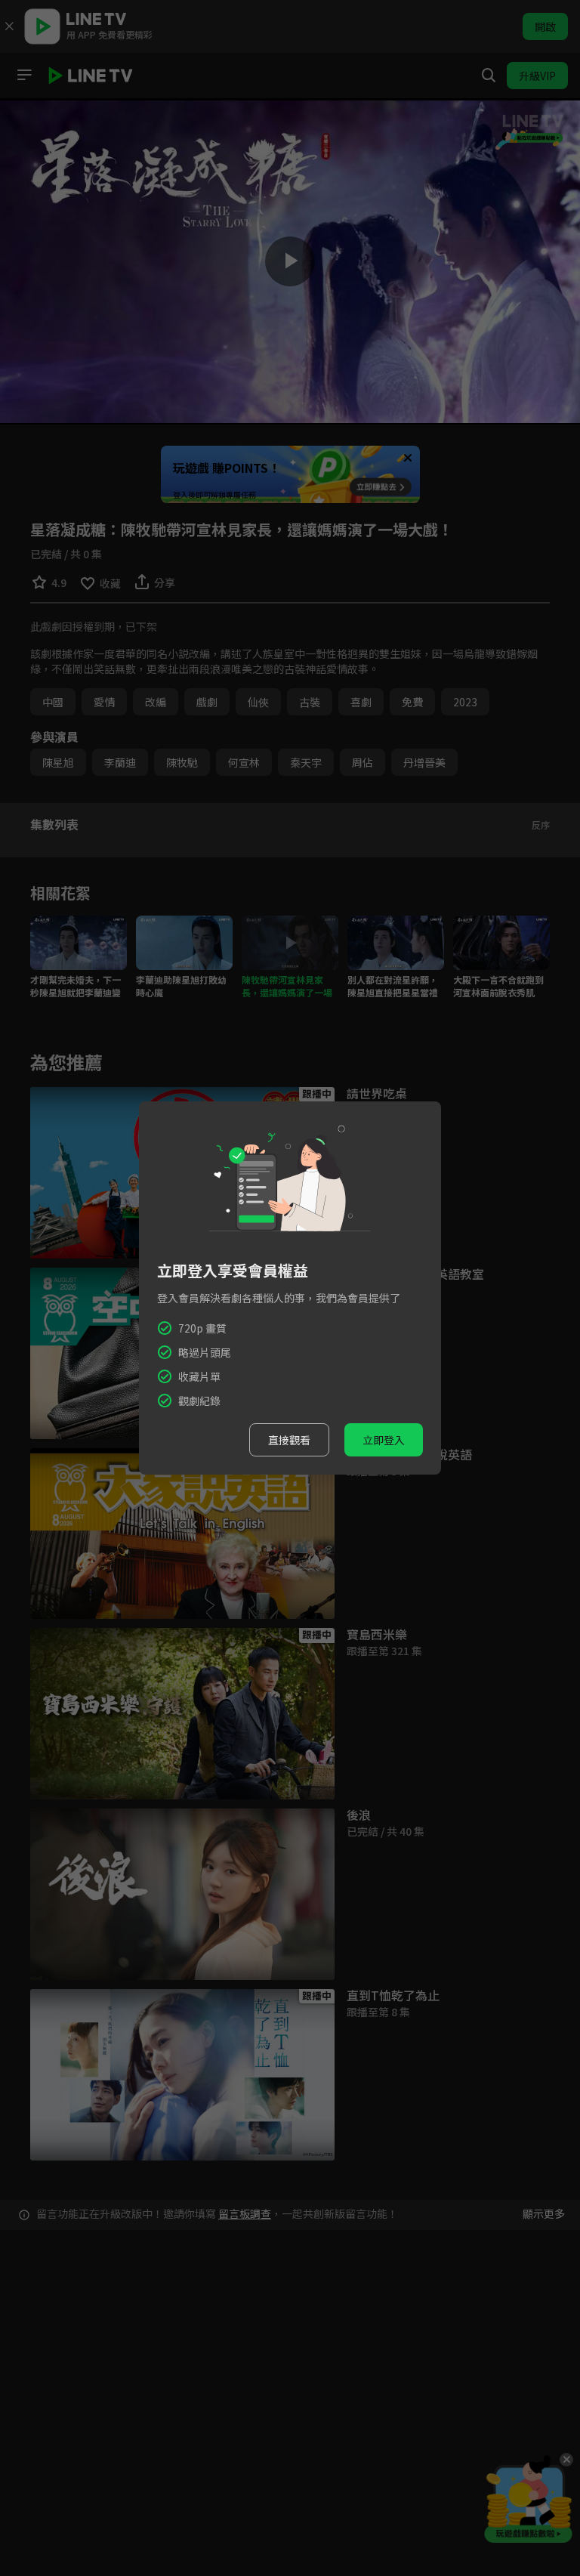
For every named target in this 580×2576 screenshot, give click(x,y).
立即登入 (384, 1440)
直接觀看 (289, 1440)
